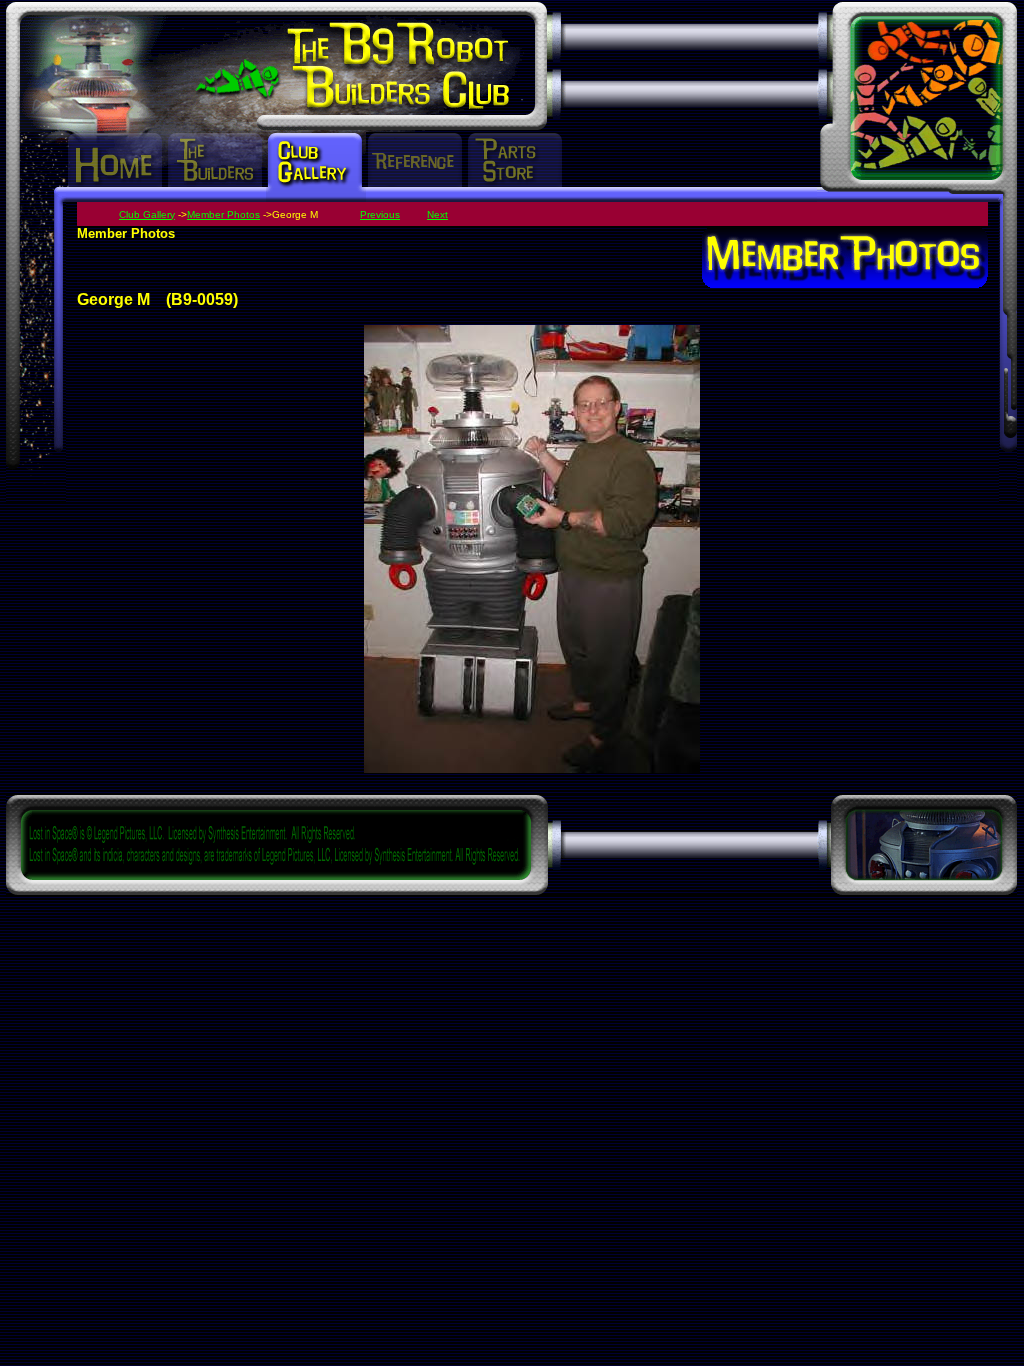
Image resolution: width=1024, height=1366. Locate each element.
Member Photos (223, 214)
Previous (380, 214)
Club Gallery (147, 214)
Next (437, 214)
